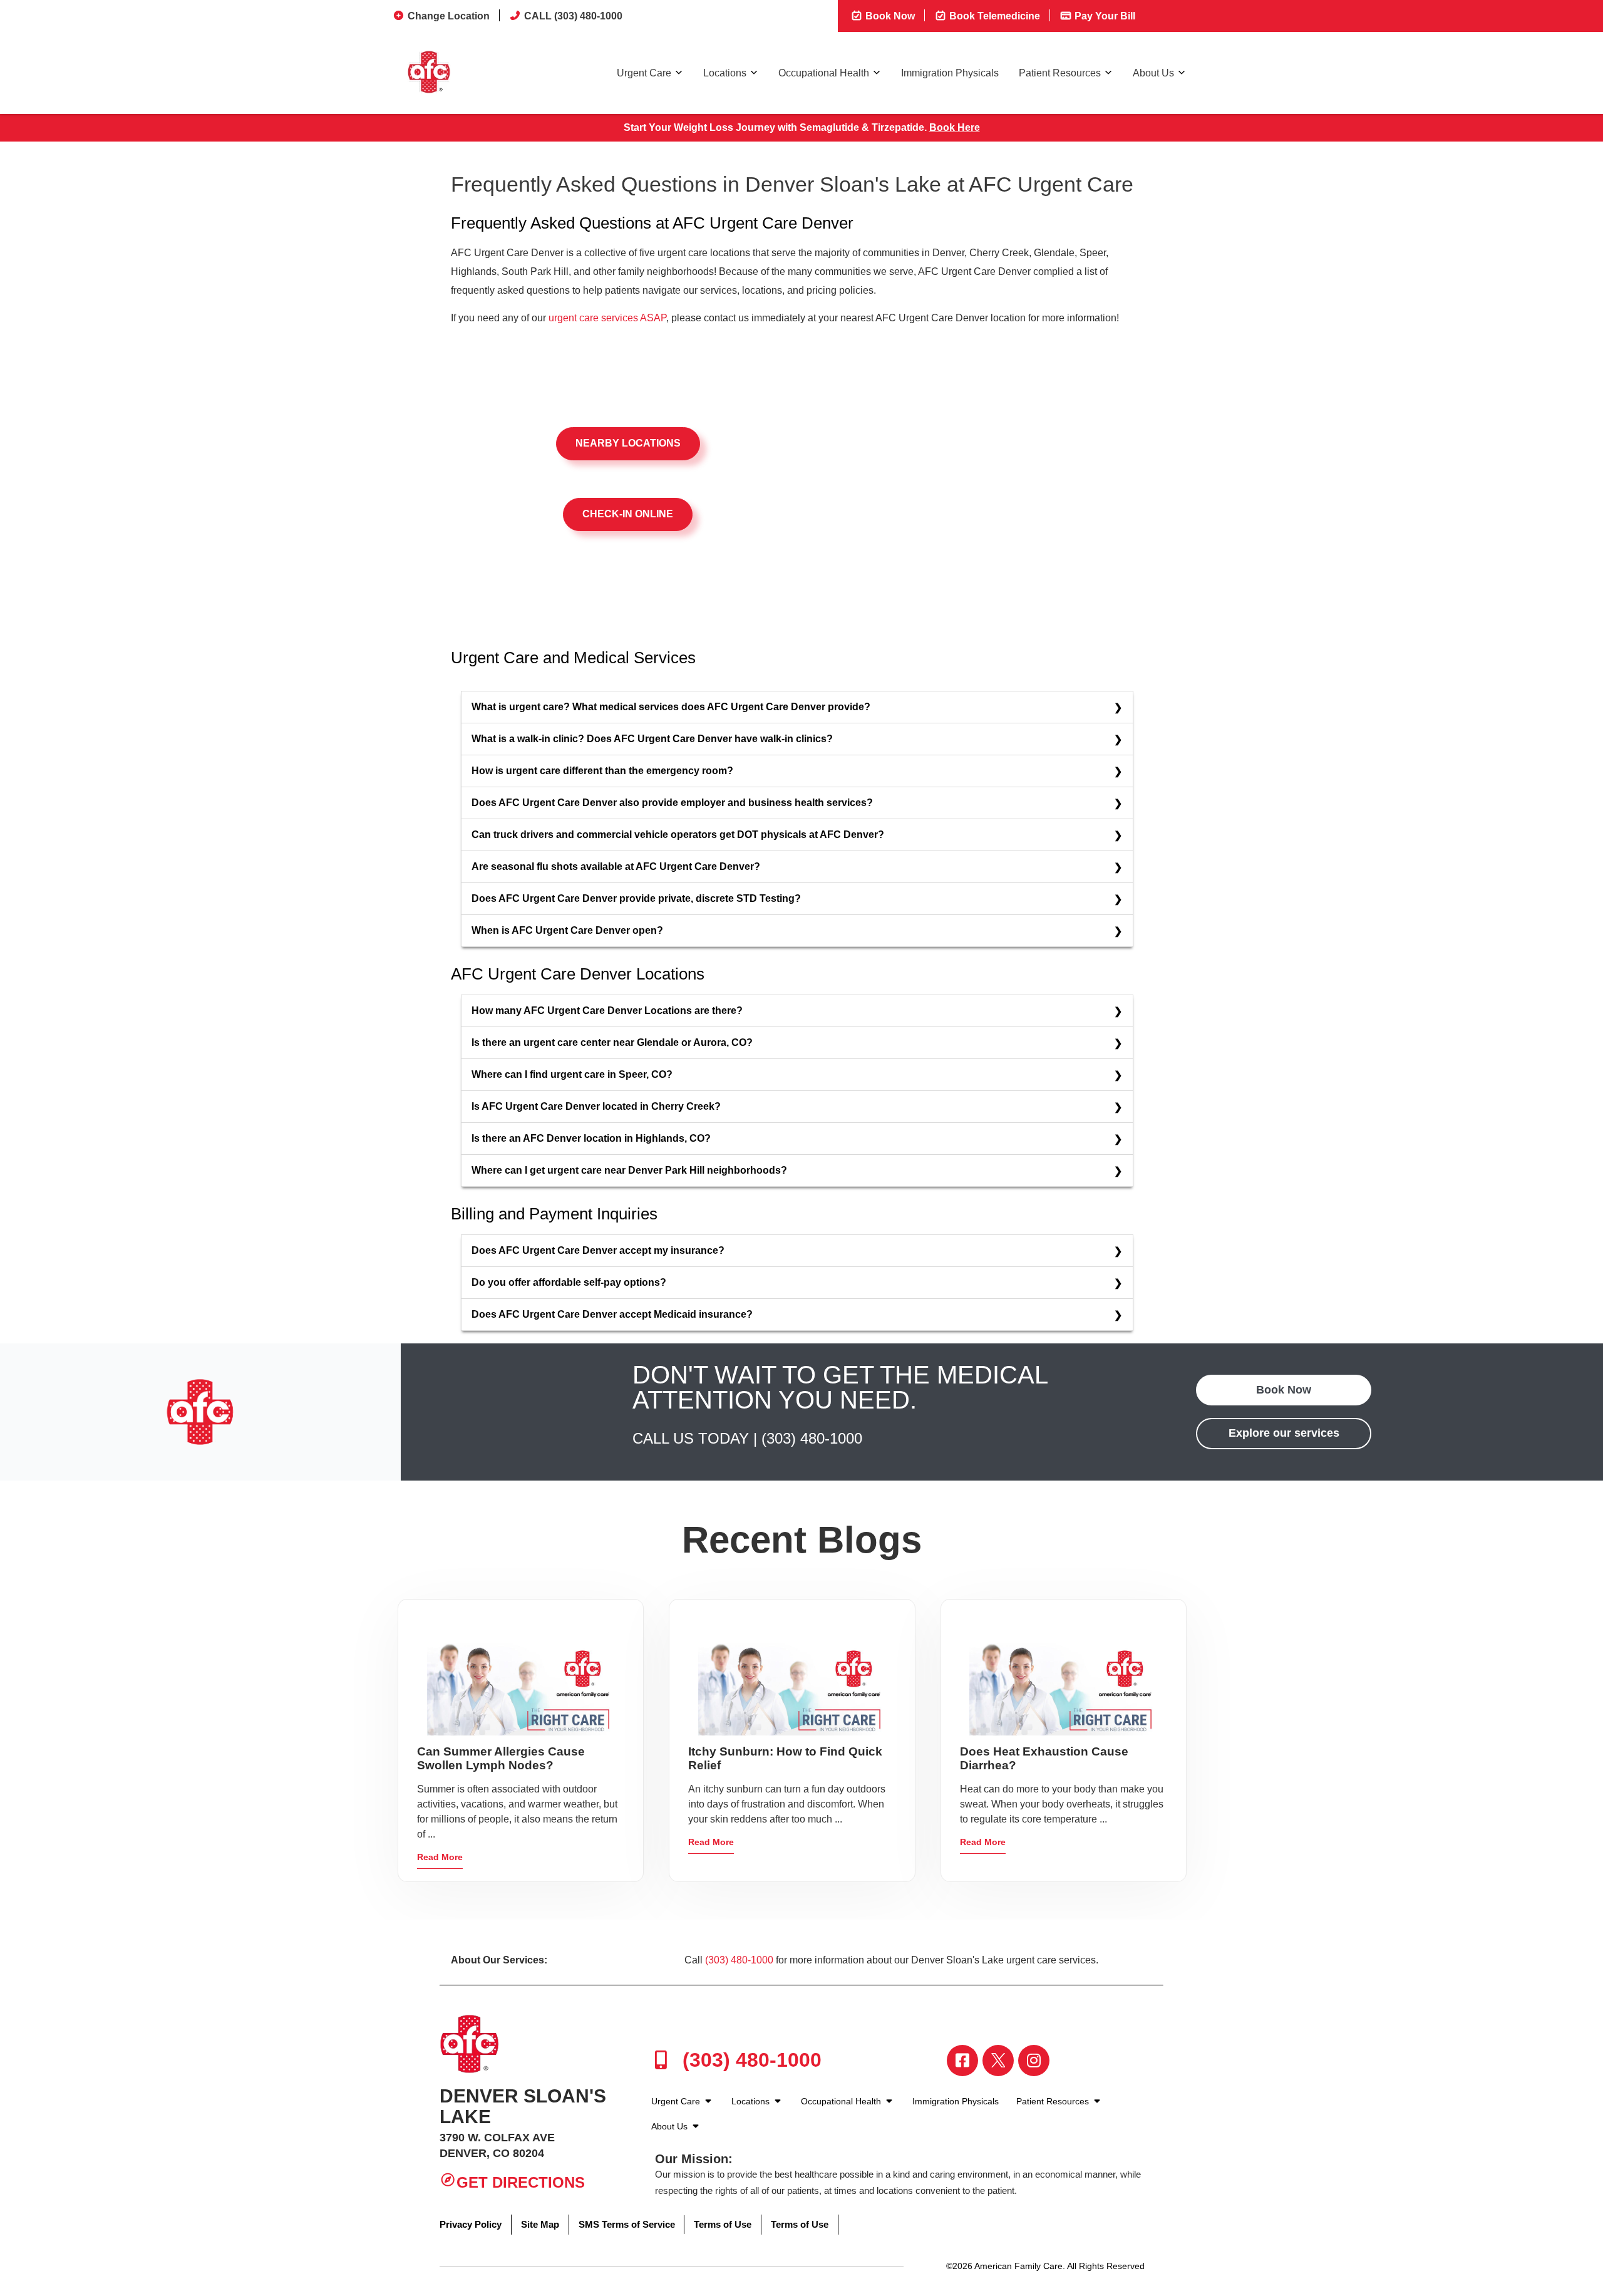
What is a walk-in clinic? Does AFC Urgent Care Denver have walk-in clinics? (652, 739)
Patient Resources (1060, 73)
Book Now (889, 16)
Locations (725, 73)
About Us (1153, 73)
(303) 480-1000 (812, 1438)
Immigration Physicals (950, 73)
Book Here (955, 127)
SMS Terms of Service (627, 2224)
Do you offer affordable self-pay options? (569, 1282)
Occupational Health (824, 73)
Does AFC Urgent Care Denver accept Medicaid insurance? (612, 1314)
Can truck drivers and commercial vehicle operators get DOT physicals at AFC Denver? (678, 835)
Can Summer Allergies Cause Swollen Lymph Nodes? (501, 1758)
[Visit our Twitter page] (998, 2061)
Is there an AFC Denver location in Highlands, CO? (591, 1138)
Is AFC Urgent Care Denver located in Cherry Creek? (596, 1106)
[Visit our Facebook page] (962, 2061)
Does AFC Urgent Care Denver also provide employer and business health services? (672, 803)
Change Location (449, 16)
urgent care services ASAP (607, 318)
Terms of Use (723, 2224)
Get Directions (521, 2182)
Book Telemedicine (993, 16)
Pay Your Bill (1104, 16)
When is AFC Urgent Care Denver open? (567, 930)
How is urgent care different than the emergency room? (602, 771)
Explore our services (1284, 1433)
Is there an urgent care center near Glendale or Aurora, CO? (612, 1042)
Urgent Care (644, 73)
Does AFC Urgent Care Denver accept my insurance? (598, 1250)
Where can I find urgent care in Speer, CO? (572, 1074)
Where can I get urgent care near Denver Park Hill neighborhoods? (629, 1170)
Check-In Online (628, 514)
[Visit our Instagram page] (1034, 2061)
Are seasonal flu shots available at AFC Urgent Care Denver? (616, 866)
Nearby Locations (628, 443)
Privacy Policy (471, 2224)
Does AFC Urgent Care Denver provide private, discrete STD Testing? (636, 898)
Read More (440, 1857)
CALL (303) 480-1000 (573, 16)
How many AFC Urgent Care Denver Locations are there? (607, 1011)
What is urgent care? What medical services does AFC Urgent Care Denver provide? (671, 707)
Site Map (540, 2224)
